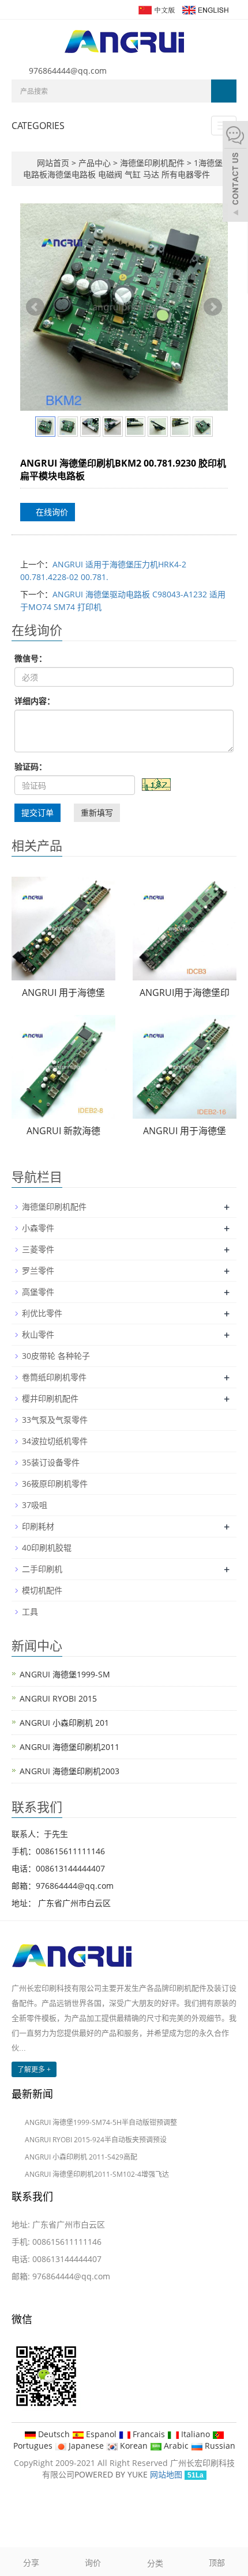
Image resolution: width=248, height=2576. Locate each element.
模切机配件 (42, 1590)
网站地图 (166, 2474)
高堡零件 (38, 1292)
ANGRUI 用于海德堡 (63, 992)
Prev (35, 307)
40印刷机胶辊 (47, 1548)
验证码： (31, 766)
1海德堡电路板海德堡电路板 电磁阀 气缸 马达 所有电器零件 (123, 168)
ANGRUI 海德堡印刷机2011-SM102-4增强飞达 (97, 2174)
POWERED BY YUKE (112, 2474)
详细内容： (35, 701)
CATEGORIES (38, 126)
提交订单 (37, 812)
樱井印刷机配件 (50, 1398)
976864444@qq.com (68, 71)
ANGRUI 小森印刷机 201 (64, 1723)
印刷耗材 (38, 1526)
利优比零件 (42, 1313)
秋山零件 (38, 1334)
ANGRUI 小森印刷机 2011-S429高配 (81, 2157)
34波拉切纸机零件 (55, 1441)
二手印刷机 (42, 1569)
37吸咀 (35, 1505)
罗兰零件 (38, 1270)
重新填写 (97, 812)
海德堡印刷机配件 (152, 163)
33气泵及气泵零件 (55, 1420)
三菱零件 (38, 1249)
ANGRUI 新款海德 (63, 1131)
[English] (205, 9)
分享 (31, 2562)
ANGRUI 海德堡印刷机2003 (69, 1771)
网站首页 (53, 163)
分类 (155, 2563)
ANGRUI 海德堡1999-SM (65, 1674)
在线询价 (51, 512)
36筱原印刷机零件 (55, 1484)
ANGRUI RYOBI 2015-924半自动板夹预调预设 (96, 2140)
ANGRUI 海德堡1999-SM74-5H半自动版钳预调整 (101, 2122)
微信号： (31, 658)
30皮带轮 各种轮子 (56, 1356)
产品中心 (96, 163)
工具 (30, 1611)
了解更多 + (34, 2069)
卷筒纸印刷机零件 (54, 1377)
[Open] (235, 173)
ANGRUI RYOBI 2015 (58, 1698)
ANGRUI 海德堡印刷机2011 (69, 1747)
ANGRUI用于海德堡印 (185, 992)
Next (213, 307)
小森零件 (38, 1228)
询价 (93, 2562)
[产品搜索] (224, 91)
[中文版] (156, 9)
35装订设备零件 (51, 1462)
